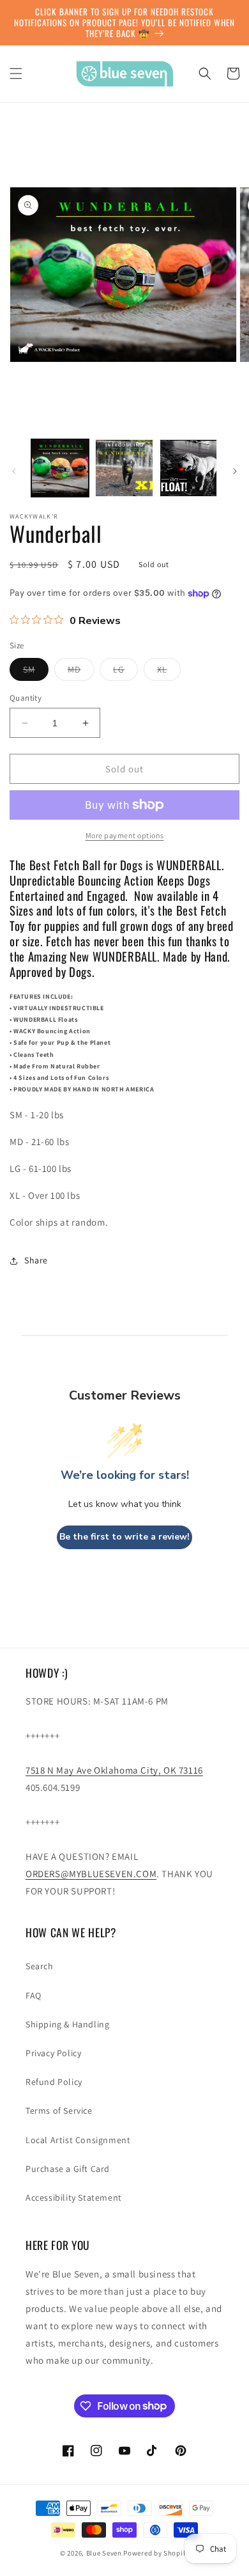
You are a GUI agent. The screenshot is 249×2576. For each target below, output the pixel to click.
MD (81, 672)
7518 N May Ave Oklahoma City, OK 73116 (114, 1770)
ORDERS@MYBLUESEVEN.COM (91, 1874)
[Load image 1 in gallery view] (60, 468)
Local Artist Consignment (78, 2140)
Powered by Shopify (156, 2553)
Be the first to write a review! (124, 1537)
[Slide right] (235, 471)
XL (169, 672)
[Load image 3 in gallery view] (188, 468)
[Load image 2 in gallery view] (124, 468)
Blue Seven (104, 2553)
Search (40, 1966)
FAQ (34, 1995)
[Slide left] (14, 471)
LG (125, 672)
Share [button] (36, 1260)
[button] (16, 74)
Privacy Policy (53, 2053)
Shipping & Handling (67, 2024)
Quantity (26, 698)
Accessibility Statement (74, 2197)
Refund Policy (54, 2082)
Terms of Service (59, 2111)
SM (36, 672)
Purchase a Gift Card (68, 2169)
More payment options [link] (125, 835)
